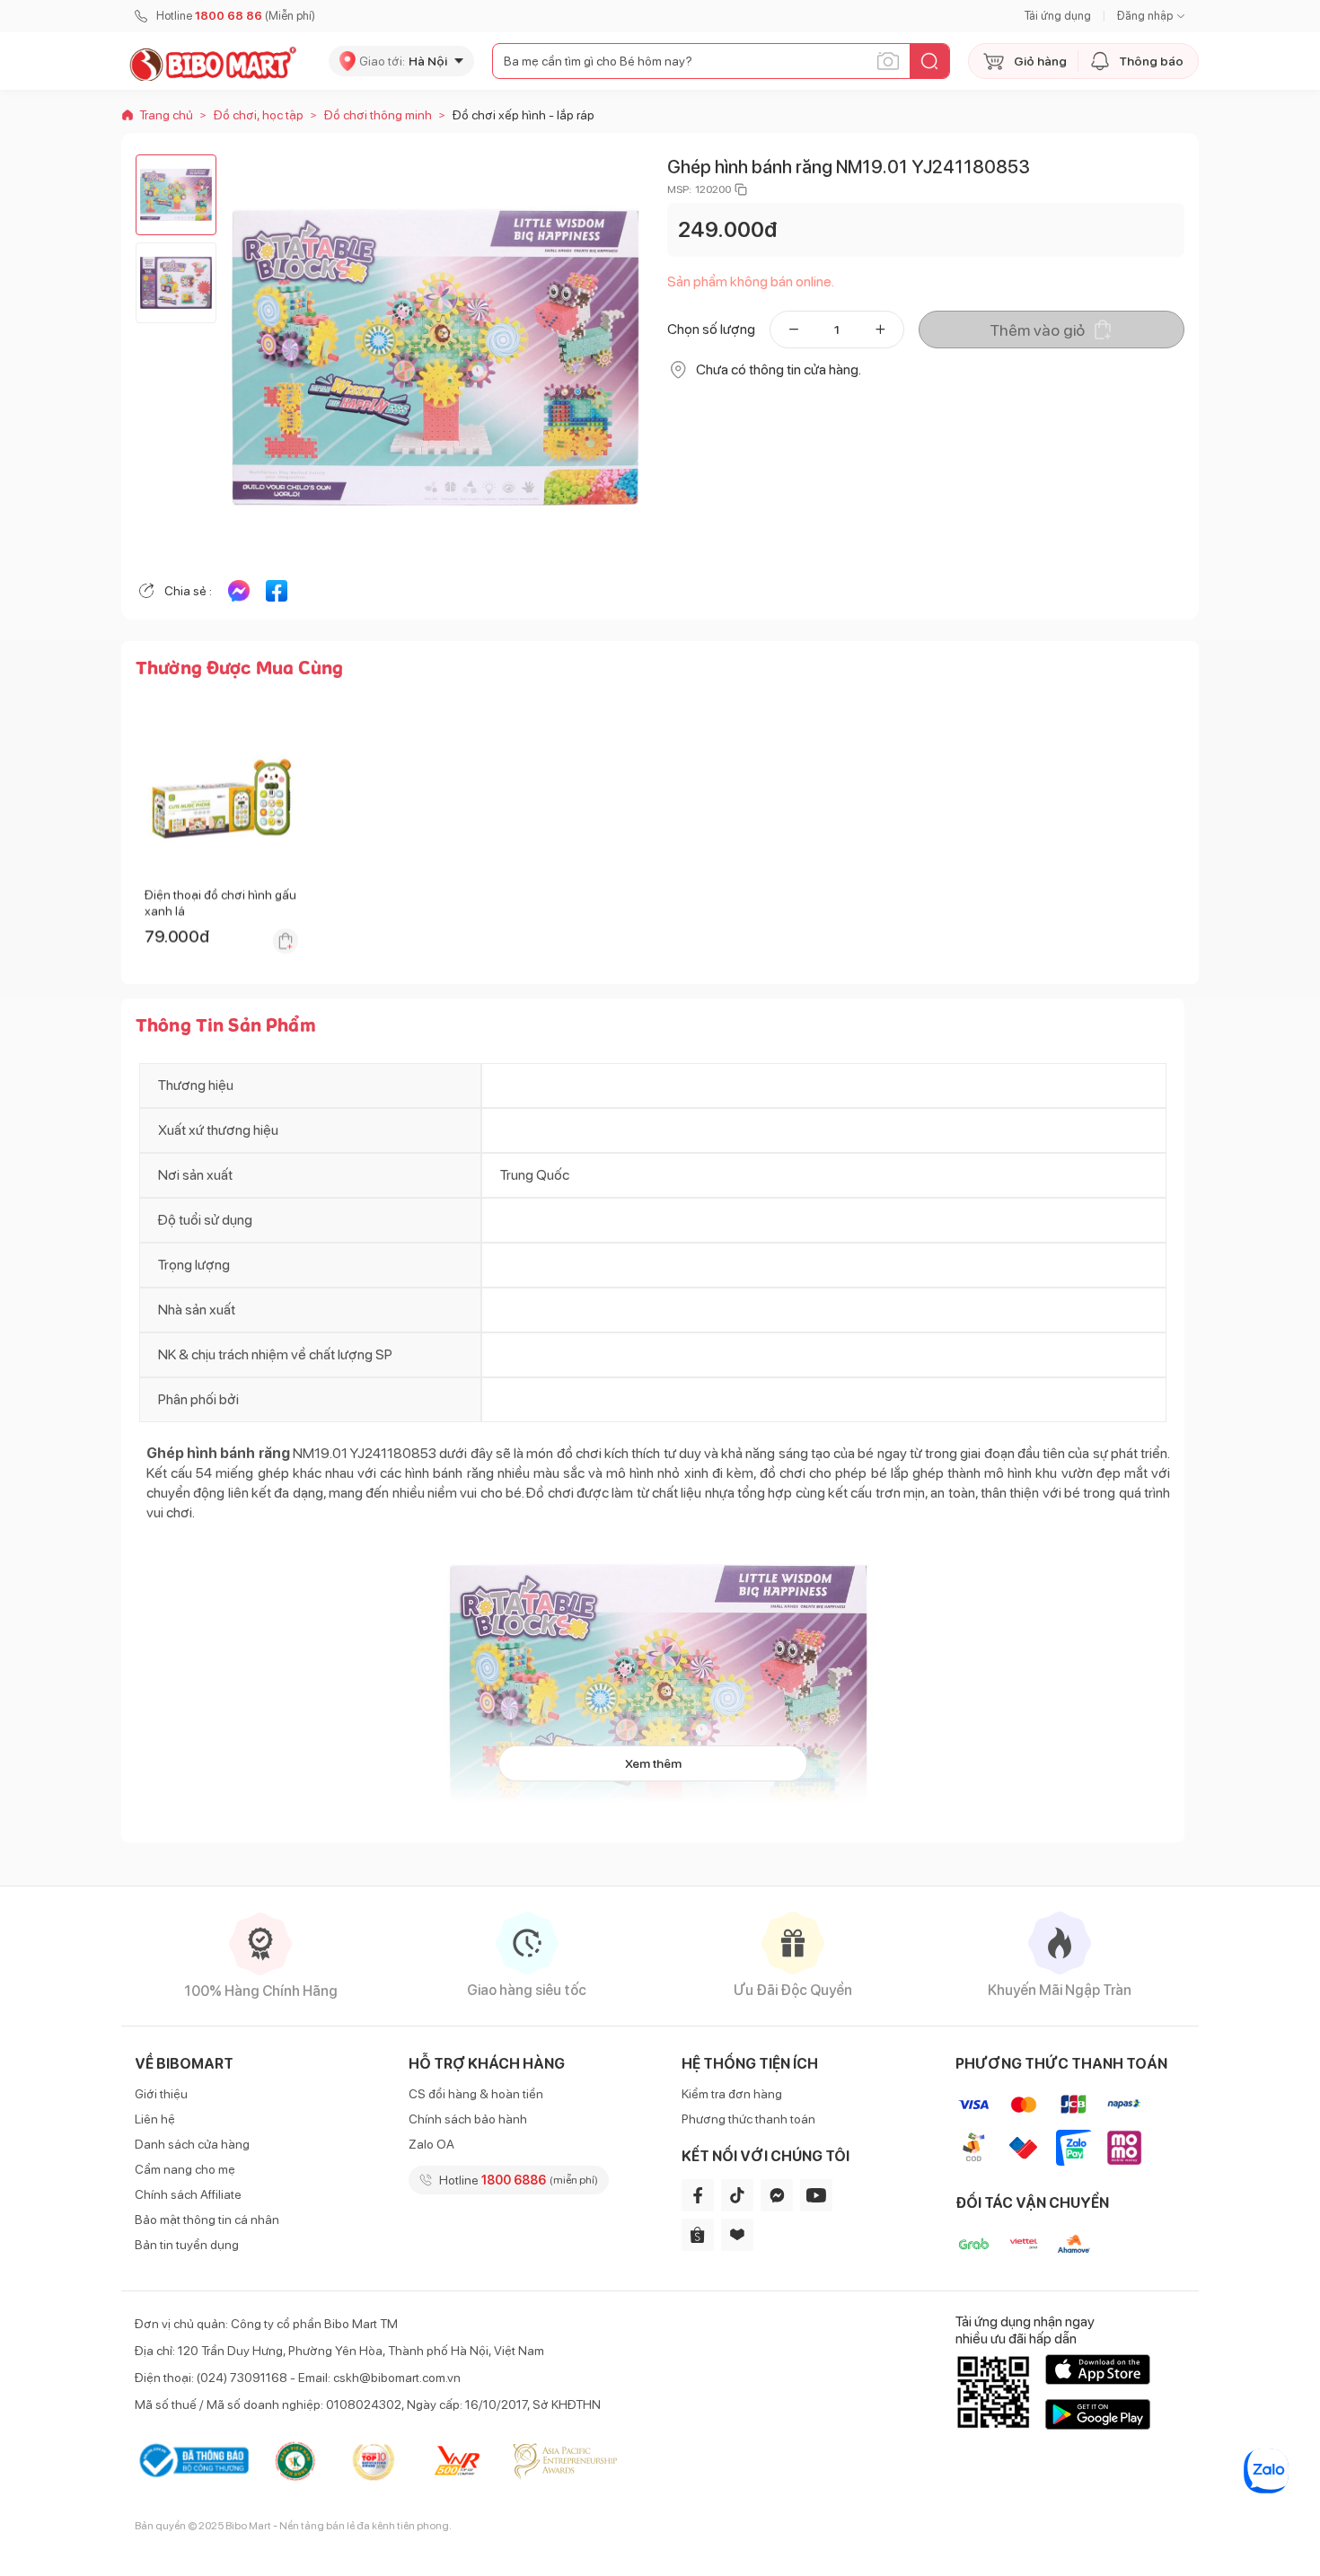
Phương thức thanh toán (748, 2119)
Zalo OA (431, 2144)
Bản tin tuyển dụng (187, 2245)
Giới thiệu (161, 2094)
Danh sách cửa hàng (192, 2144)
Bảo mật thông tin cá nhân (207, 2220)
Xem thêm (653, 1763)
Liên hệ (155, 2119)
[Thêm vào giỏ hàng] (286, 941)
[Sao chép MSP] (741, 189)
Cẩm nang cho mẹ (185, 2169)
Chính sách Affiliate (188, 2194)
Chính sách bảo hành (468, 2119)
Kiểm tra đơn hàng (732, 2094)
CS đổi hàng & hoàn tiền (476, 2094)
